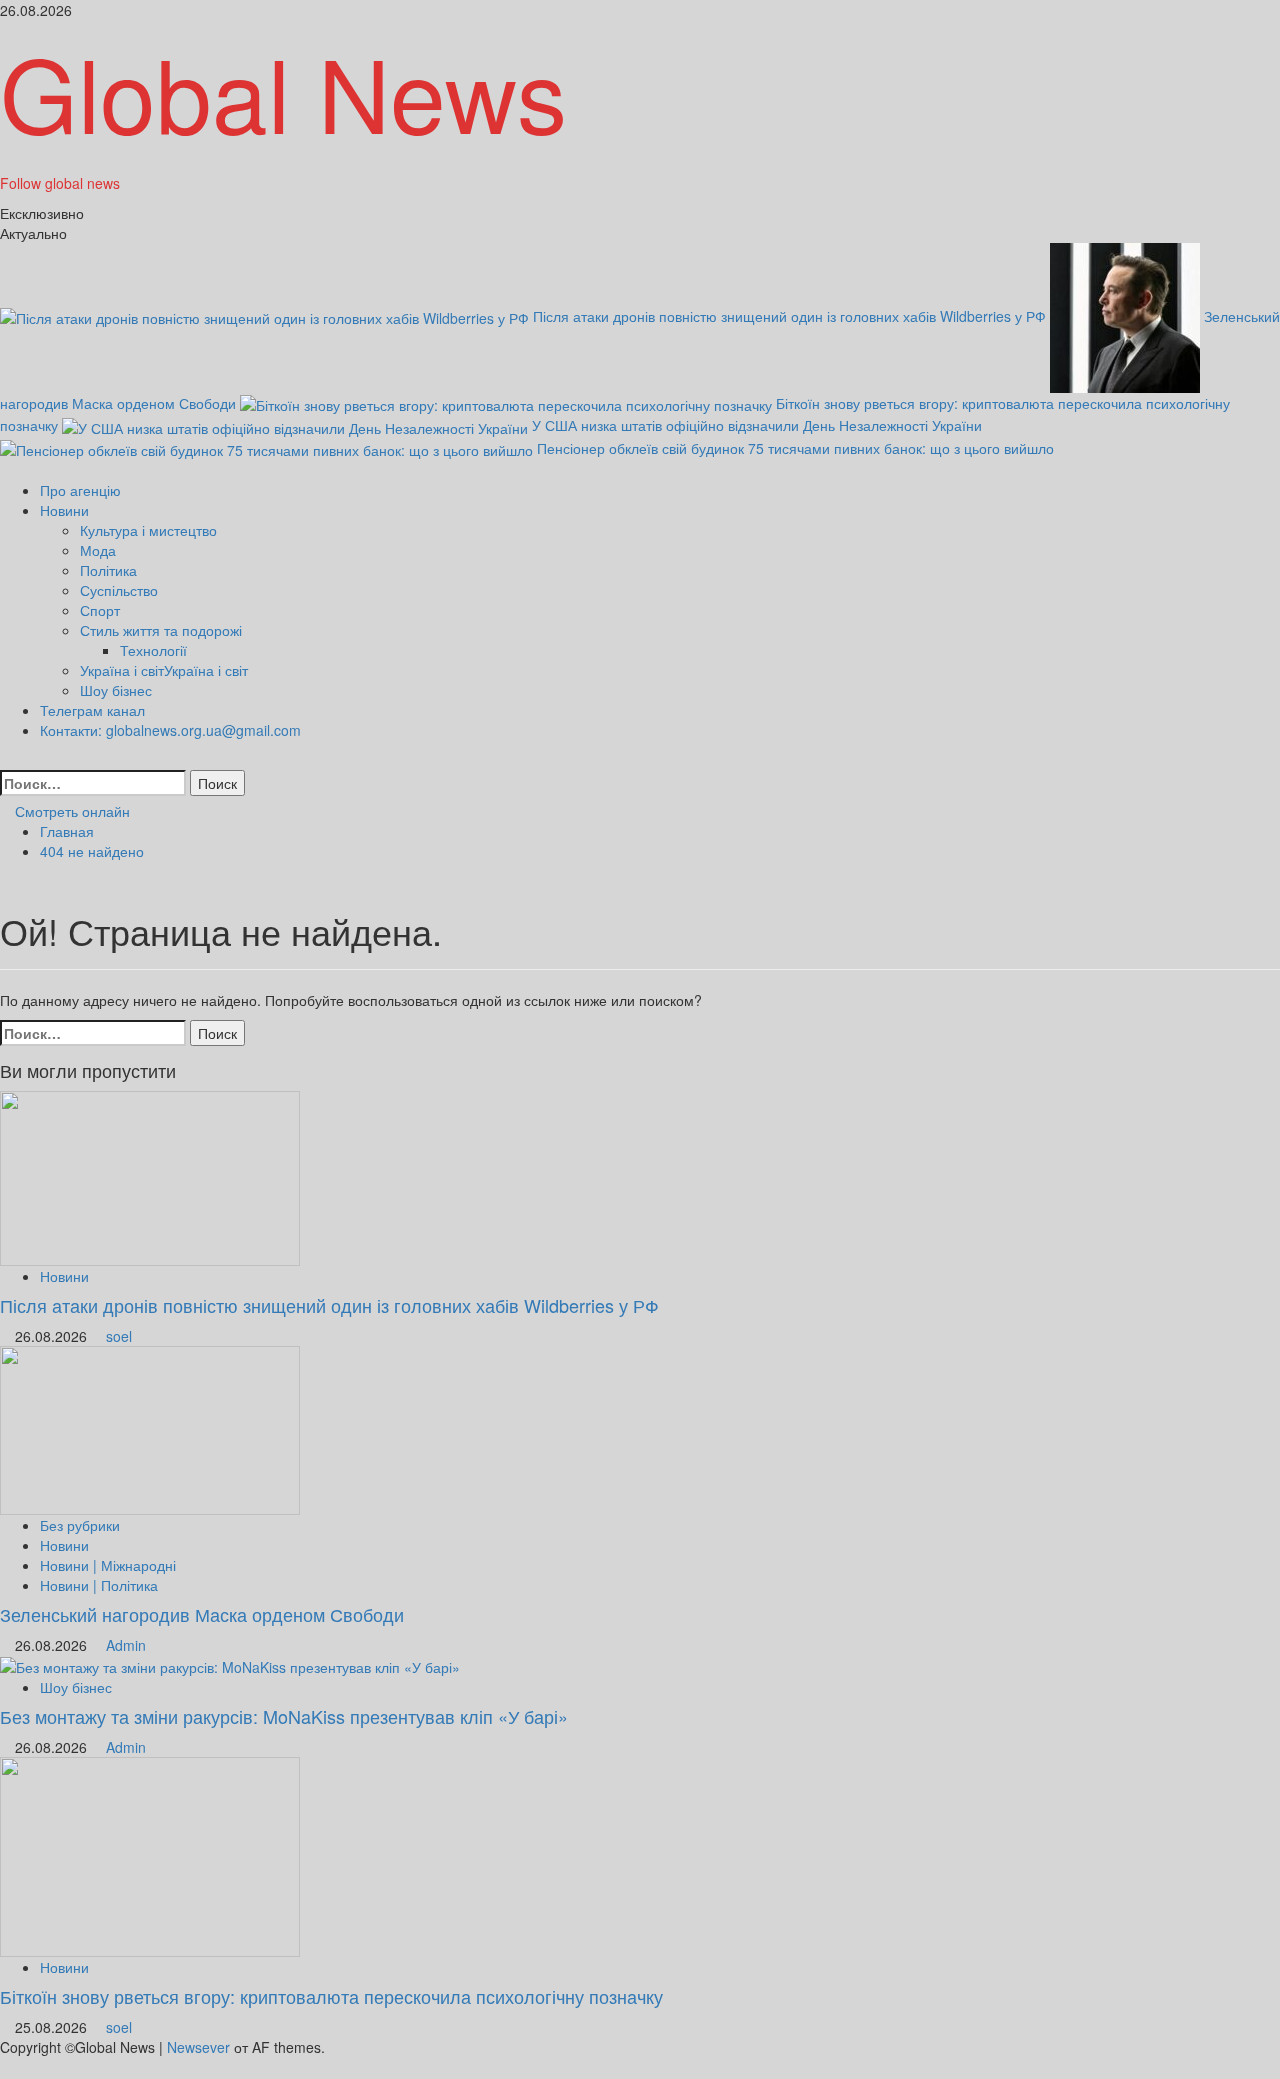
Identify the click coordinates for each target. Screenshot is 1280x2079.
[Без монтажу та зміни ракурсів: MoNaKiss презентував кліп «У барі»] (230, 1665)
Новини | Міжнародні (108, 1565)
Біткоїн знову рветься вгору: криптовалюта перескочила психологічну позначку (331, 1996)
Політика (108, 570)
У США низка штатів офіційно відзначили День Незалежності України (757, 425)
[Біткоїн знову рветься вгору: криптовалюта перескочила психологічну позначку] (150, 1855)
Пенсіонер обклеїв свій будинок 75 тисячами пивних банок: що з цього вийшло (795, 448)
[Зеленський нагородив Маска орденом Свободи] (150, 1428)
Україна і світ (164, 670)
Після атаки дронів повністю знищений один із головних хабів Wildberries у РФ (791, 316)
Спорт (100, 610)
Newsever (198, 2047)
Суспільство (119, 590)
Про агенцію (80, 490)
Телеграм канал (92, 710)
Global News (283, 90)
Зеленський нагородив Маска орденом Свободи (202, 1614)
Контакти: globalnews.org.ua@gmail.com (170, 730)
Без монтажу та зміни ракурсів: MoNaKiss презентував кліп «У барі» (284, 1716)
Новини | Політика (99, 1585)
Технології (153, 650)
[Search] (5, 760)
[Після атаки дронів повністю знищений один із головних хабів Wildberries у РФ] (150, 1176)
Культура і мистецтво (148, 530)
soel (119, 1336)
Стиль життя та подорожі (161, 630)
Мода (98, 550)
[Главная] (5, 470)
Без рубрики (80, 1525)
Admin (126, 1645)
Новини (64, 510)
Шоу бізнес (116, 690)
